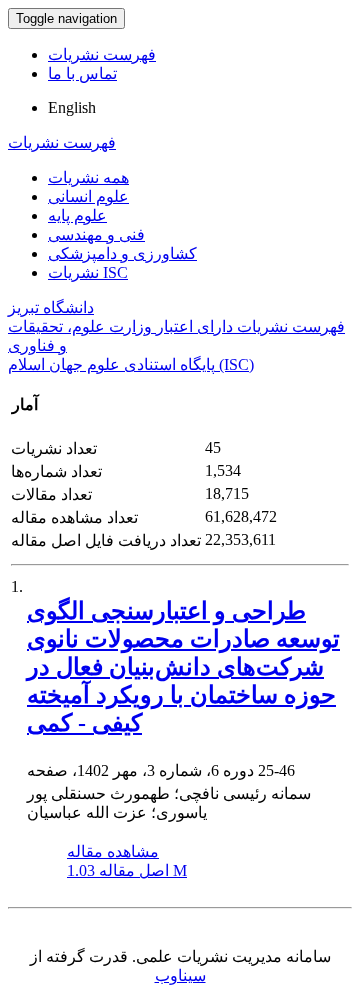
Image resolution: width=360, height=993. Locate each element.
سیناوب (180, 975)
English (72, 107)
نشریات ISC (88, 272)
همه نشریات (88, 177)
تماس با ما (82, 73)
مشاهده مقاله (113, 851)
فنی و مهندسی (96, 234)
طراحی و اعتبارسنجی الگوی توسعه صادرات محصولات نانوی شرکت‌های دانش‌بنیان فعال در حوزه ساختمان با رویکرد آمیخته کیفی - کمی (183, 667)
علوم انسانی (88, 196)
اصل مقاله (127, 870)
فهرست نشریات (102, 54)
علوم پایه (77, 215)
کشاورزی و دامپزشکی (122, 253)
